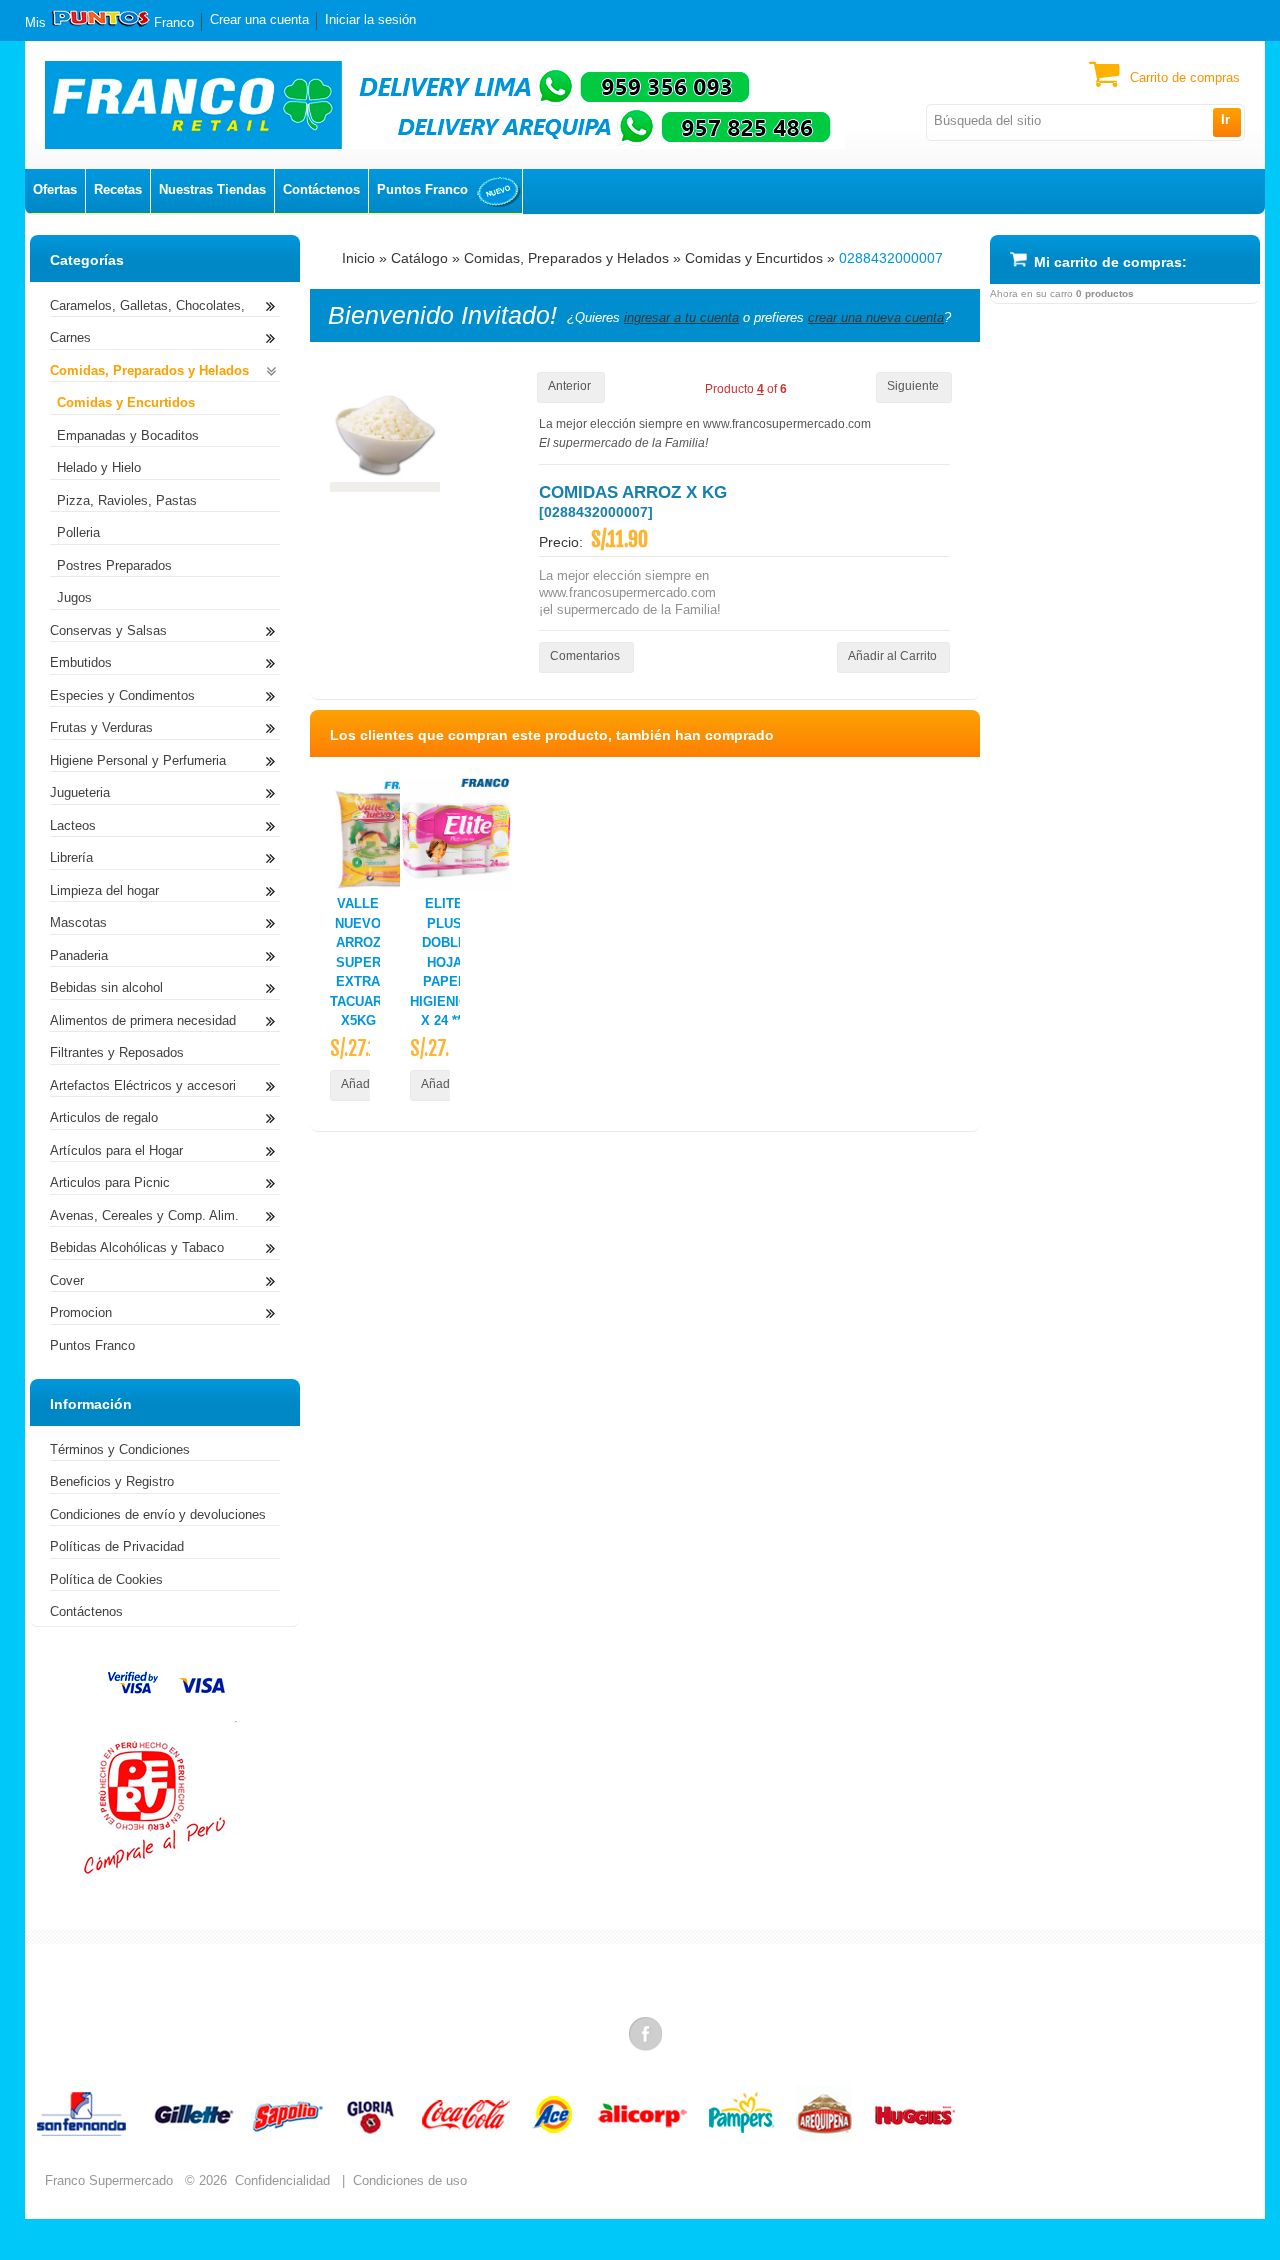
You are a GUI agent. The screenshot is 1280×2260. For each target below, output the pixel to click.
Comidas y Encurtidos (754, 258)
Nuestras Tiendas (212, 189)
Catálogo (419, 258)
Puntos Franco (422, 189)
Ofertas (55, 189)
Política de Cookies (106, 1579)
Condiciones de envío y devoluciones (158, 1514)
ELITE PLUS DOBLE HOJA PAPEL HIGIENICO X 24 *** (444, 962)
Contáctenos (321, 189)
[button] (1226, 122)
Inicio (358, 258)
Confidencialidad (282, 2180)
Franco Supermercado (109, 2180)
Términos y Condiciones (120, 1449)
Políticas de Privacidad (117, 1546)
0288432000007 (891, 258)
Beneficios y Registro (112, 1481)
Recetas (118, 189)
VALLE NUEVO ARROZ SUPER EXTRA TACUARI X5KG (358, 962)
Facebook (647, 2033)
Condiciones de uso (410, 2180)
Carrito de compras (1185, 77)
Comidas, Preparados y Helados (566, 258)
